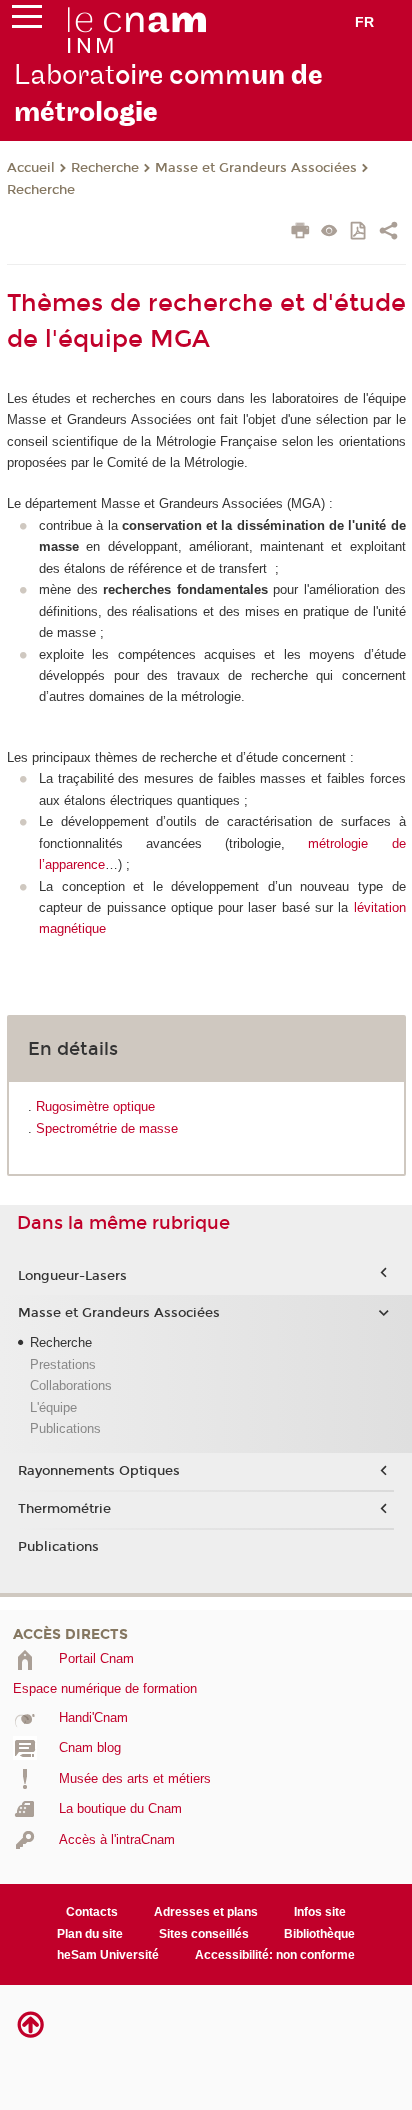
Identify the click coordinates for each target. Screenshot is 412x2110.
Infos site (320, 1912)
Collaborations (71, 1385)
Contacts (92, 1912)
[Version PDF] (359, 232)
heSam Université (108, 1955)
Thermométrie (64, 1509)
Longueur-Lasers (72, 1276)
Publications (65, 1428)
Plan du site (90, 1934)
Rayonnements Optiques (99, 1471)
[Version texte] (329, 232)
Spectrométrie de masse (107, 1128)
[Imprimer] (300, 233)
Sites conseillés (204, 1934)
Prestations (63, 1364)
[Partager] (388, 233)
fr (364, 22)
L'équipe (53, 1407)
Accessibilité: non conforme (275, 1955)
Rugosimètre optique (95, 1106)
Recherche (105, 168)
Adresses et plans (206, 1912)
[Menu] (27, 21)
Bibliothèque (319, 1934)
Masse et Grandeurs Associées (256, 168)
